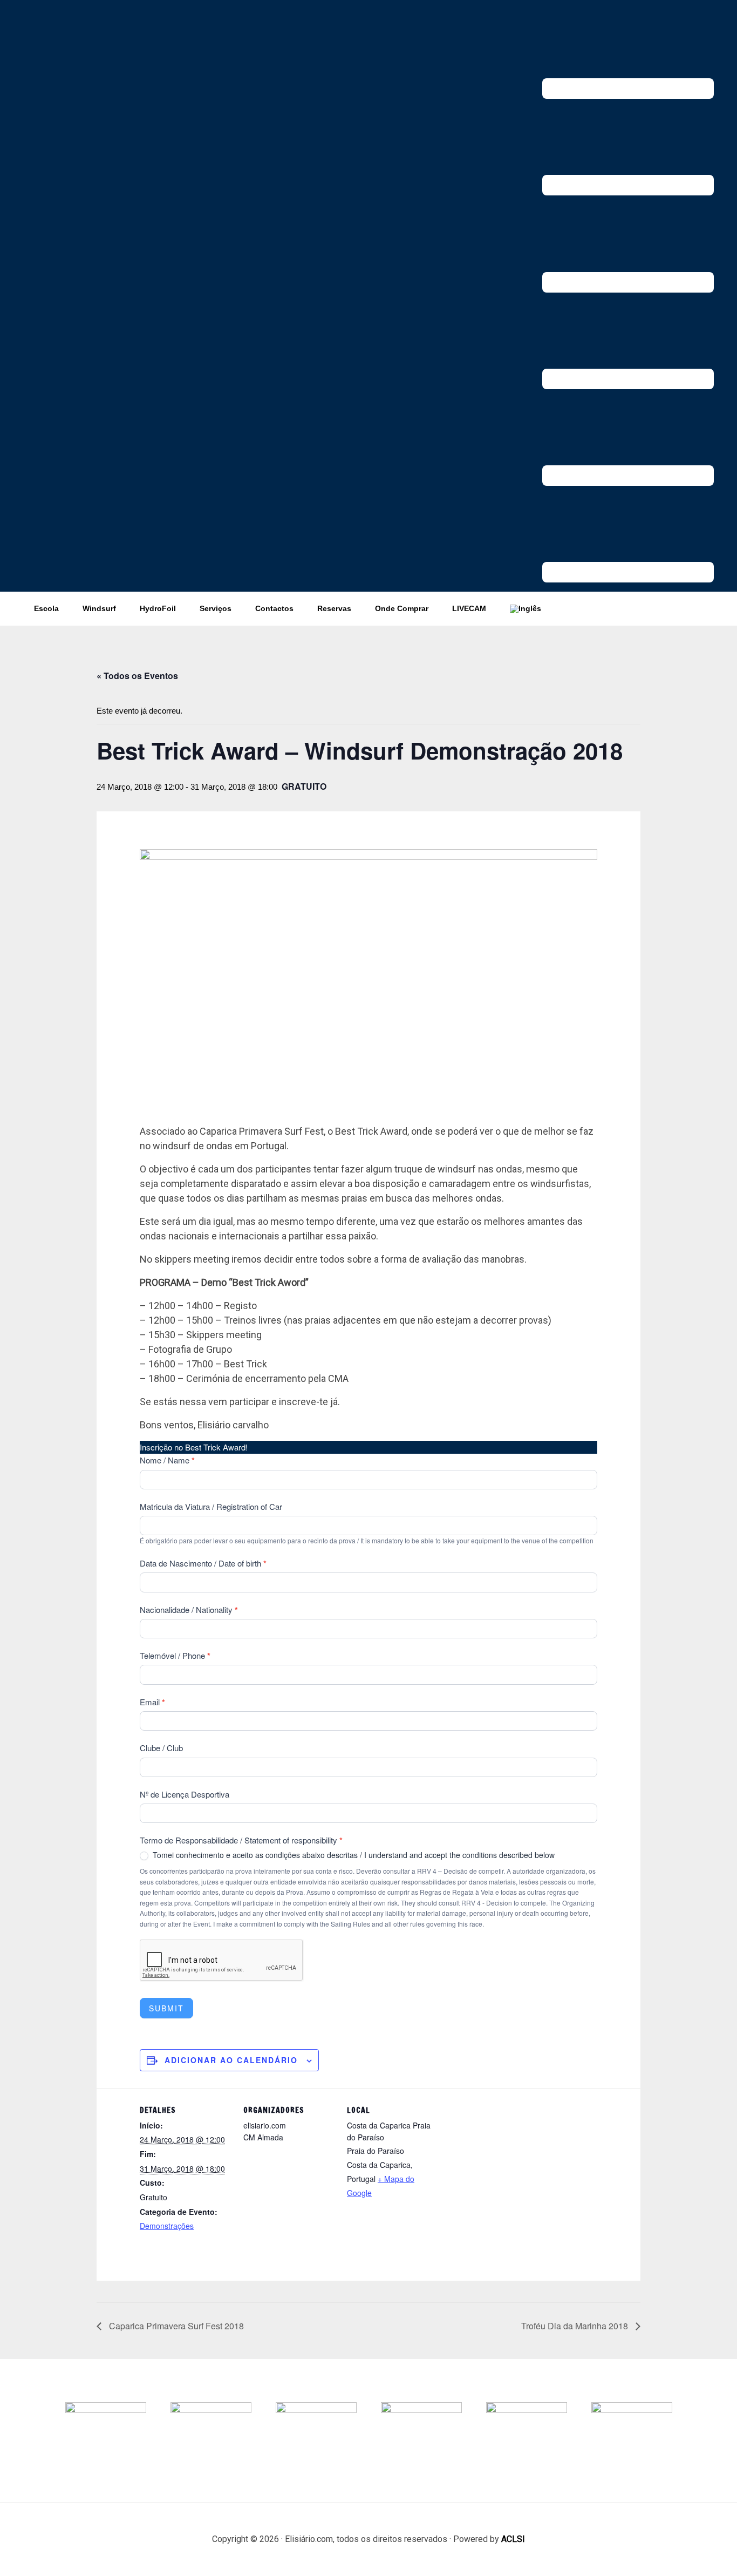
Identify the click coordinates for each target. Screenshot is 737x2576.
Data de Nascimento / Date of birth (203, 1563)
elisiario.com (104, 32)
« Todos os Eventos (137, 676)
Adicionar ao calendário (231, 2060)
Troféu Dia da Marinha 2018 (576, 2326)
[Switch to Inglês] (526, 609)
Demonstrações (167, 2226)
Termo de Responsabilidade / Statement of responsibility (241, 1840)
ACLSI (513, 2539)
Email (152, 1702)
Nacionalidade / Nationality (189, 1610)
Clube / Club (161, 1748)
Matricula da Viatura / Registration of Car (211, 1506)
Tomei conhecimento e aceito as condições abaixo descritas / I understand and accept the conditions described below (353, 1855)
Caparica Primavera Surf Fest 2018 (175, 2326)
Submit (166, 2008)
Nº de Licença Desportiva (185, 1794)
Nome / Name (167, 1460)
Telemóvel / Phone (175, 1656)
